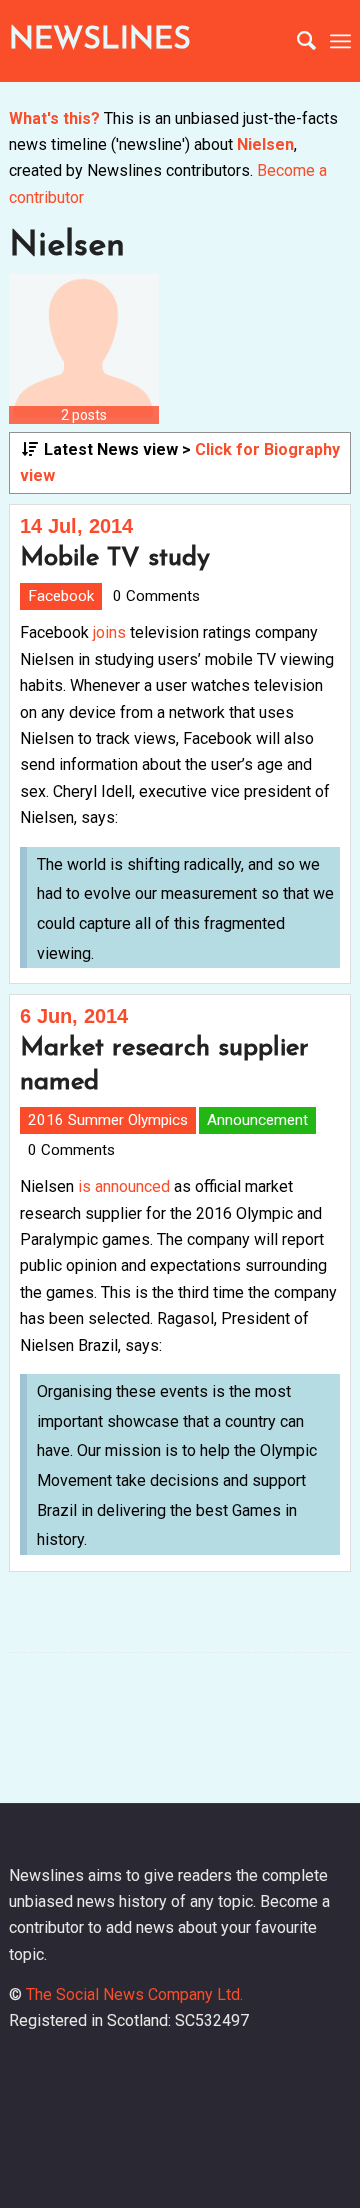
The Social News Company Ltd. (134, 1994)
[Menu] (340, 41)
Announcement (257, 1120)
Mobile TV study (115, 558)
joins (109, 632)
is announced (124, 1186)
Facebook (61, 596)
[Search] (296, 41)
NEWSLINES (100, 40)
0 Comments (156, 596)
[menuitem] (296, 41)
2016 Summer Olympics (108, 1120)
